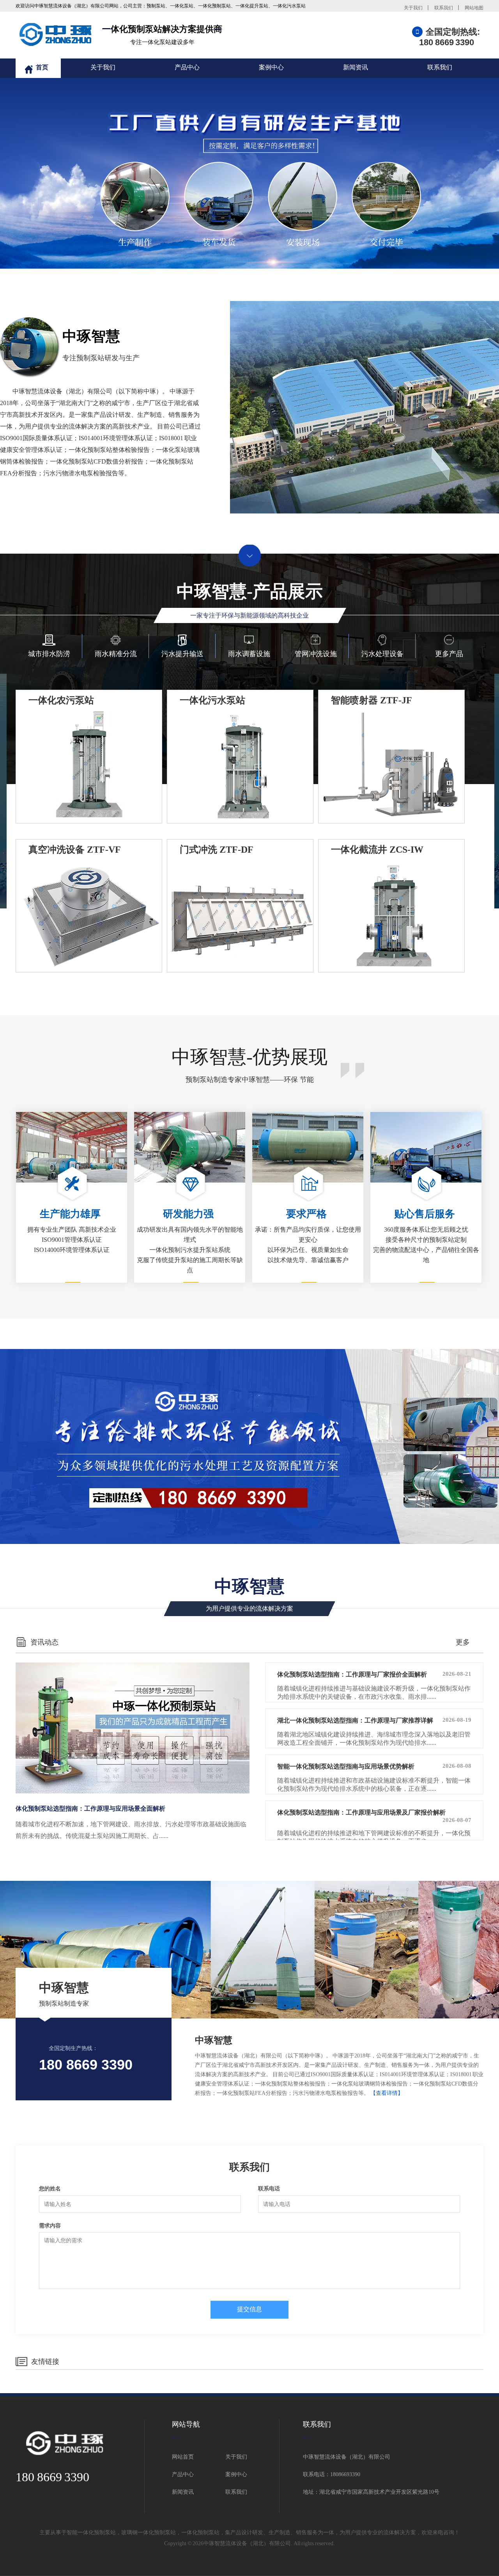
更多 (463, 1642)
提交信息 (249, 2309)
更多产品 (449, 654)
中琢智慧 (86, 2027)
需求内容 (50, 2226)
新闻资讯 (356, 67)
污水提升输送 (182, 654)
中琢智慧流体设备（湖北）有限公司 (247, 2543)
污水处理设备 (382, 654)
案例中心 (271, 67)
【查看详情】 (387, 2093)
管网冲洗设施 (316, 654)
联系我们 (444, 8)
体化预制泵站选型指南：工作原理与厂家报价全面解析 (374, 1674)
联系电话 (269, 2189)
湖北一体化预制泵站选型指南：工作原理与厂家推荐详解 (374, 1720)
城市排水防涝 (49, 654)
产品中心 (187, 67)
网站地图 (474, 8)
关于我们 (413, 8)
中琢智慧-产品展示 (250, 600)
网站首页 (183, 2457)
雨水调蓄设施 (249, 654)
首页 (42, 67)
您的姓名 (50, 2189)
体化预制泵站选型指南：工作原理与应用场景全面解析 (90, 1809)
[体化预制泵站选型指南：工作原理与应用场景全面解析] (133, 1728)
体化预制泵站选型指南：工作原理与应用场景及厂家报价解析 (374, 1816)
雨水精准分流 (116, 654)
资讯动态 (44, 1642)
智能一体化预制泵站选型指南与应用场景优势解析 (374, 1766)
